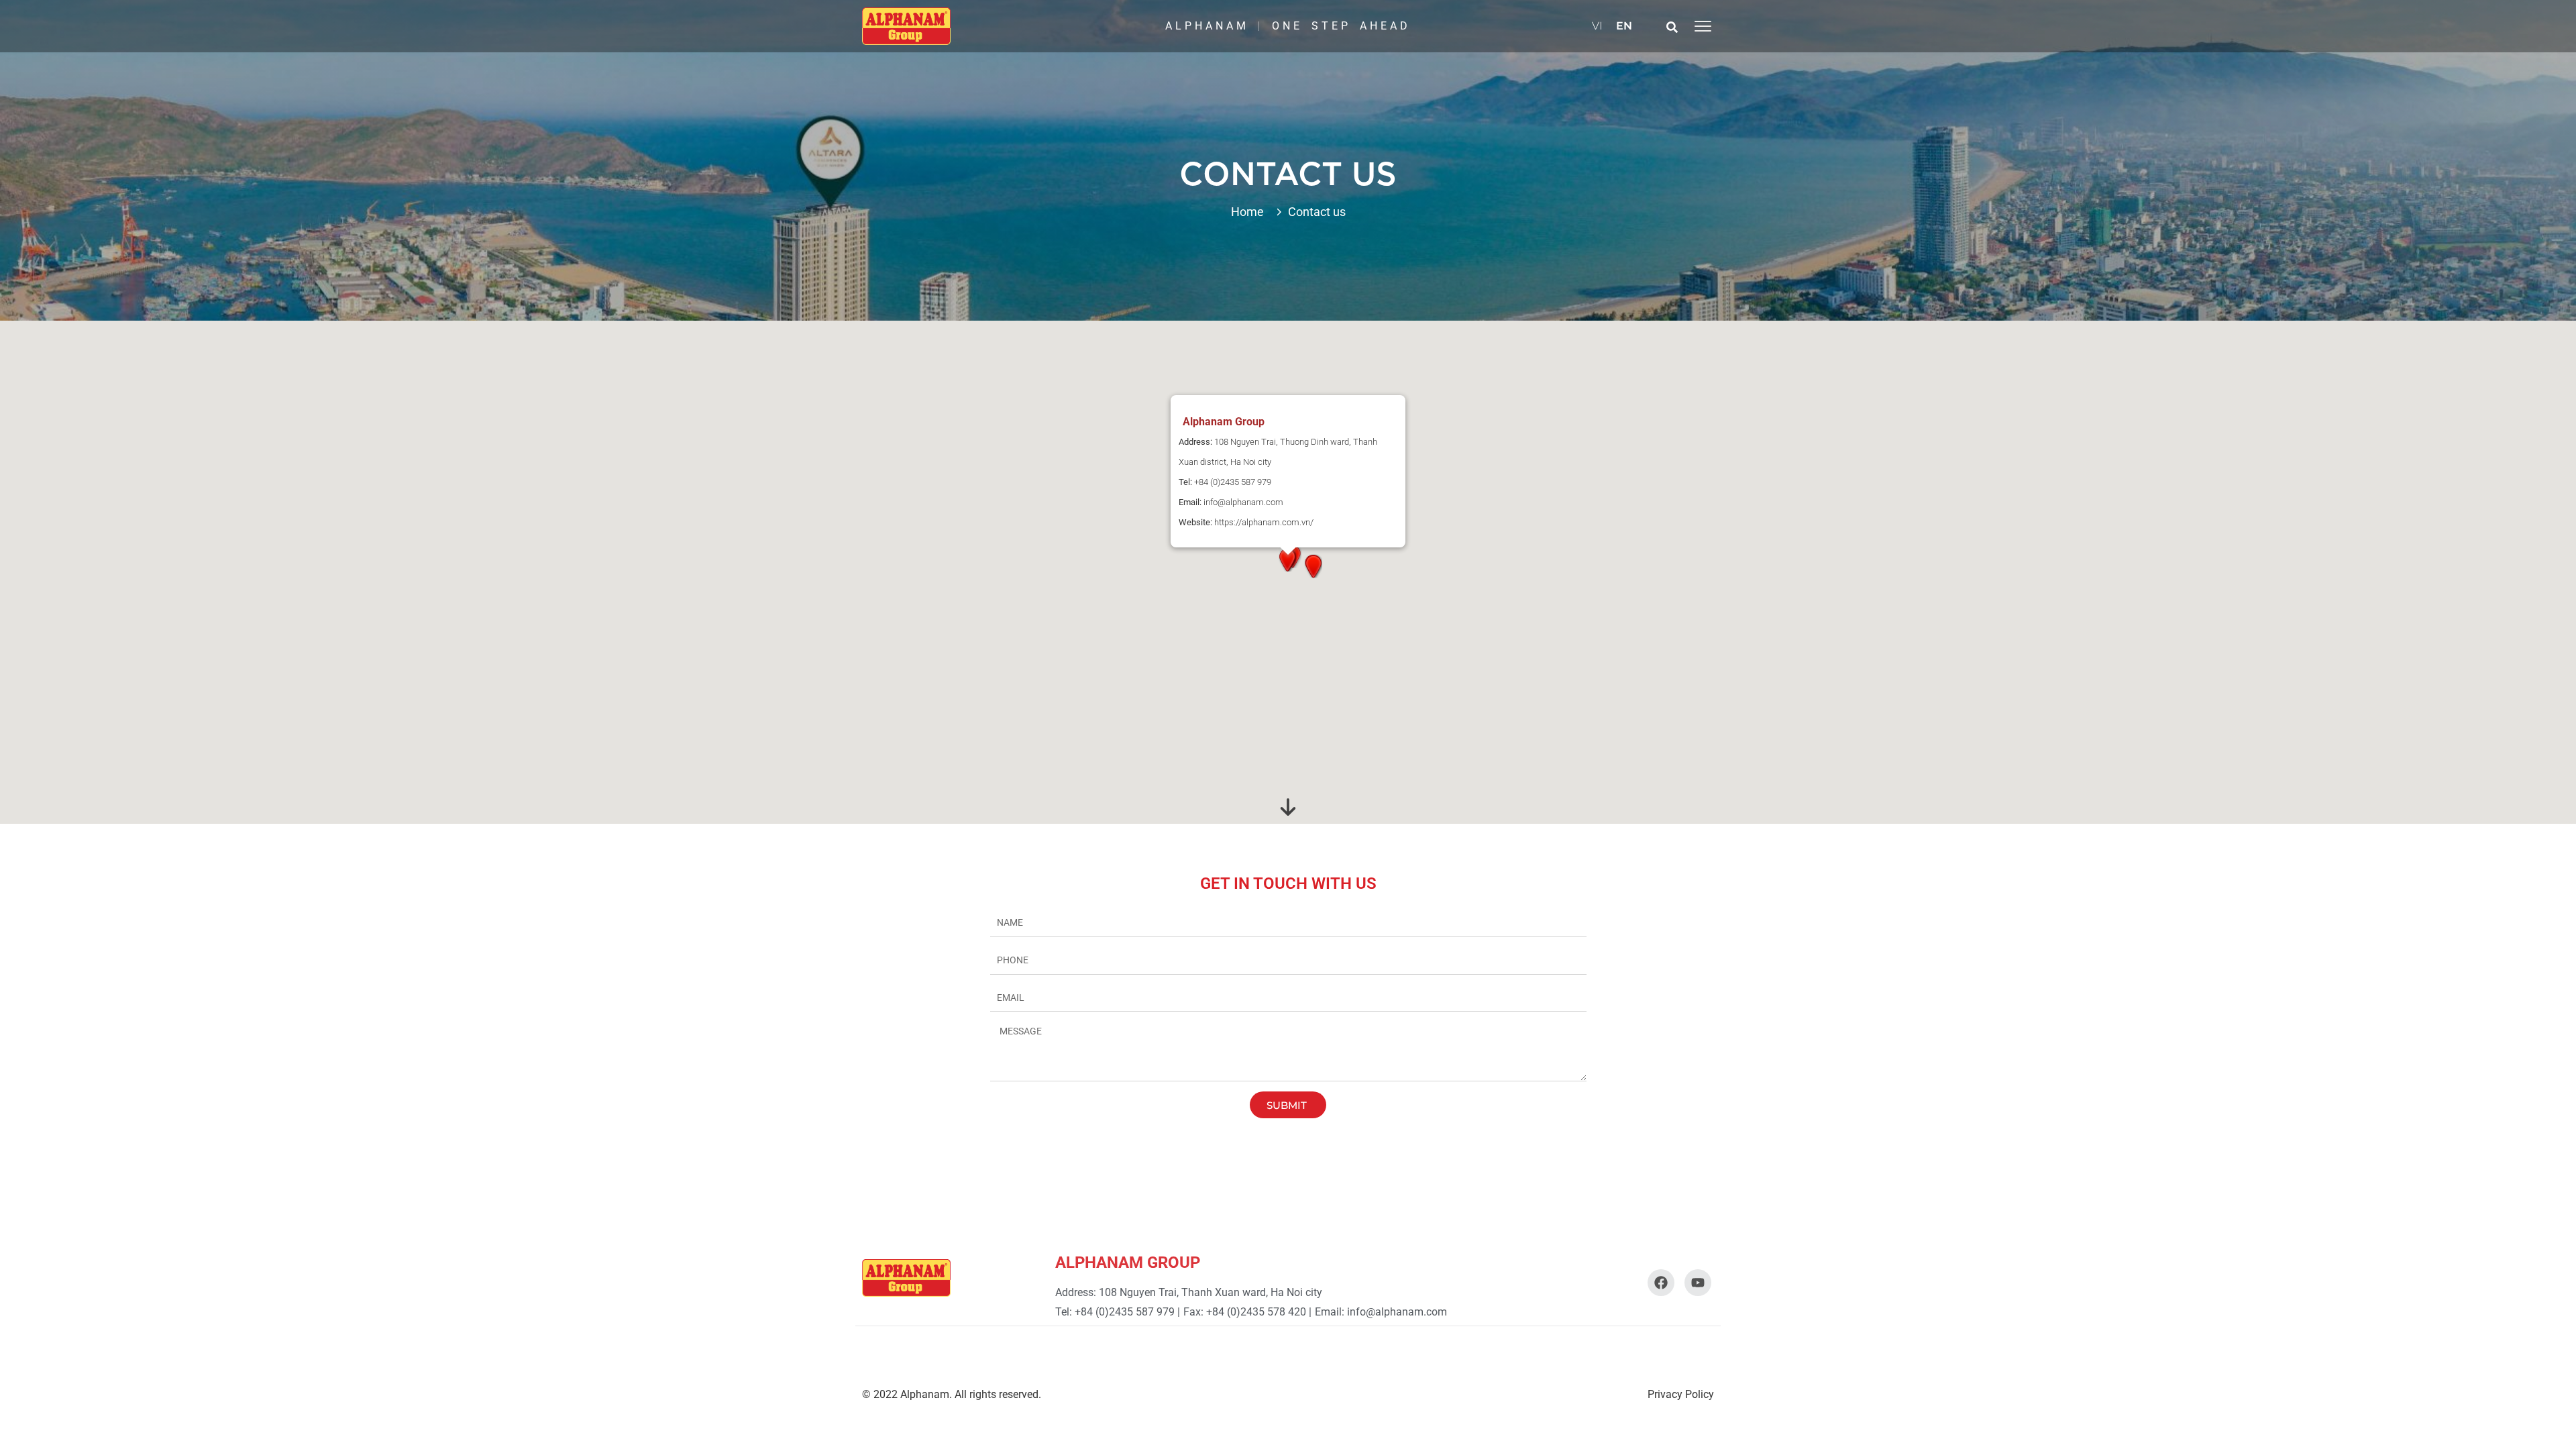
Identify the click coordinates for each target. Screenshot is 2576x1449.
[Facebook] (1661, 1283)
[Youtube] (1698, 1283)
